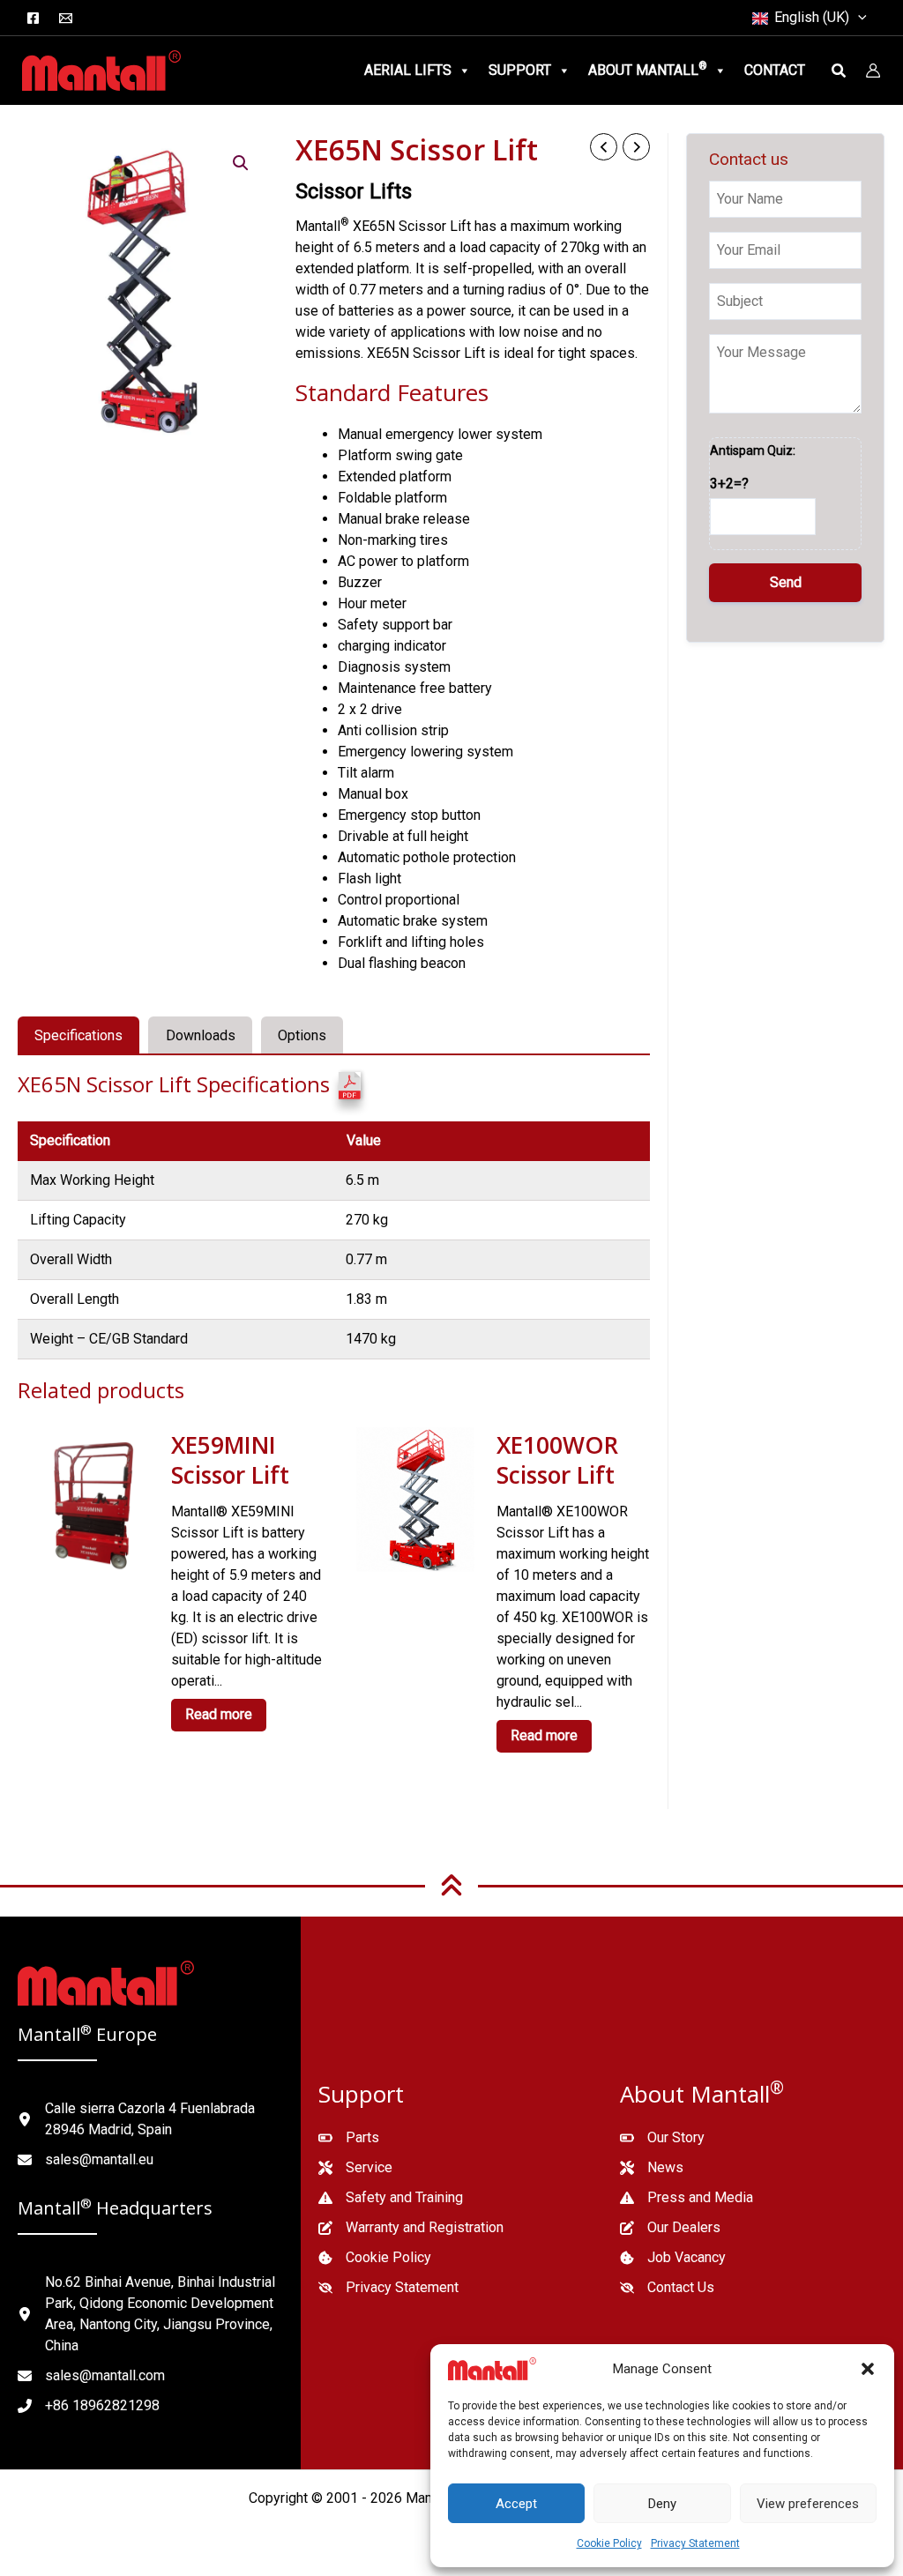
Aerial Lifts (408, 70)
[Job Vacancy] (673, 2258)
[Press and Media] (687, 2198)
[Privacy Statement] (388, 2288)
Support (520, 70)
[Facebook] (33, 18)
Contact (775, 70)
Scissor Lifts (354, 191)
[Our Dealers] (670, 2228)
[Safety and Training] (391, 2198)
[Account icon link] (873, 71)
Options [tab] (302, 1035)
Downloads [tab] (201, 1035)
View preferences (808, 2504)
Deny (662, 2504)
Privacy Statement (695, 2543)
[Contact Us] (667, 2288)
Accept (516, 2504)
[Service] (355, 2168)
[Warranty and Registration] (411, 2228)
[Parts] (349, 2138)
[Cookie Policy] (375, 2258)
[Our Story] (662, 2138)
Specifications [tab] (78, 1035)
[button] (868, 2369)
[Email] (66, 18)
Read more (219, 1714)
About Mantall (648, 69)
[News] (652, 2168)
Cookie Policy (609, 2543)
